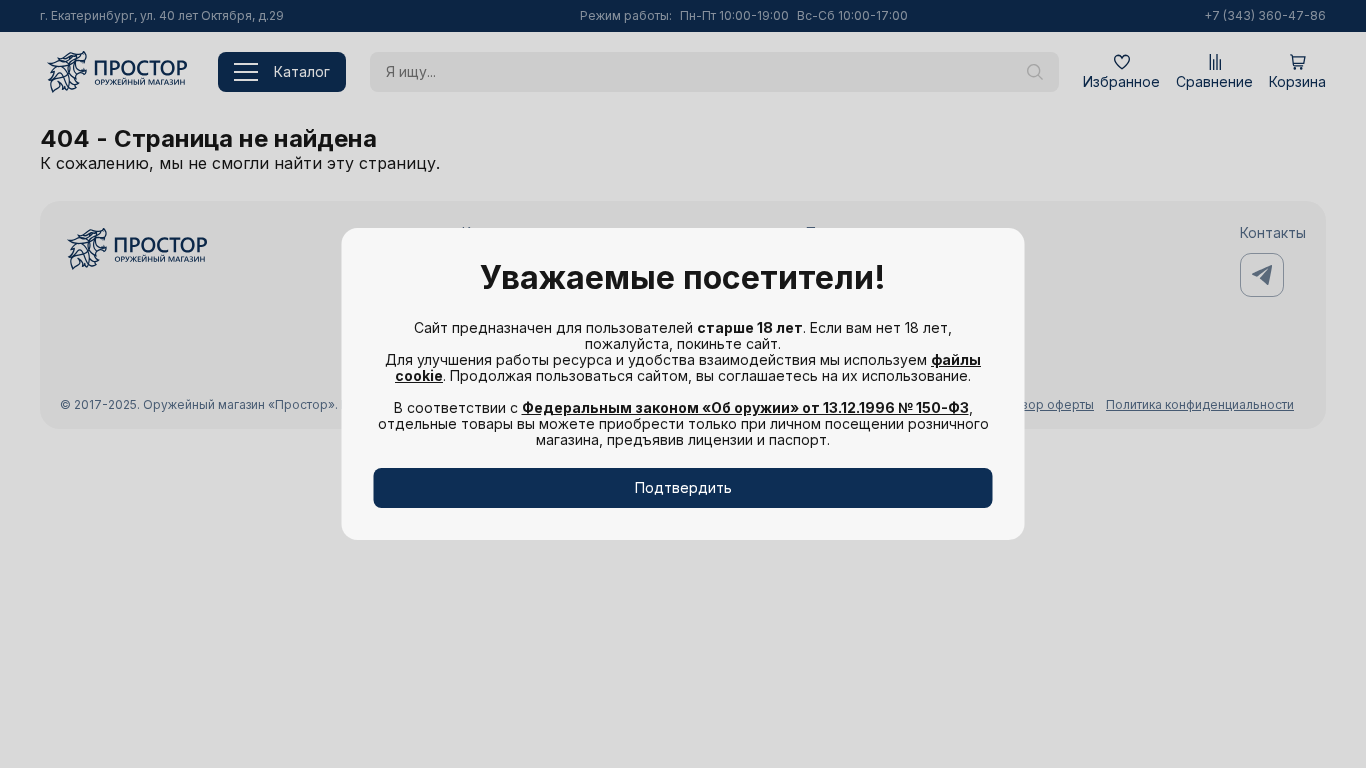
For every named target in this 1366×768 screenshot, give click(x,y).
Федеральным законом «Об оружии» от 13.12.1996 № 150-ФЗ (745, 407)
